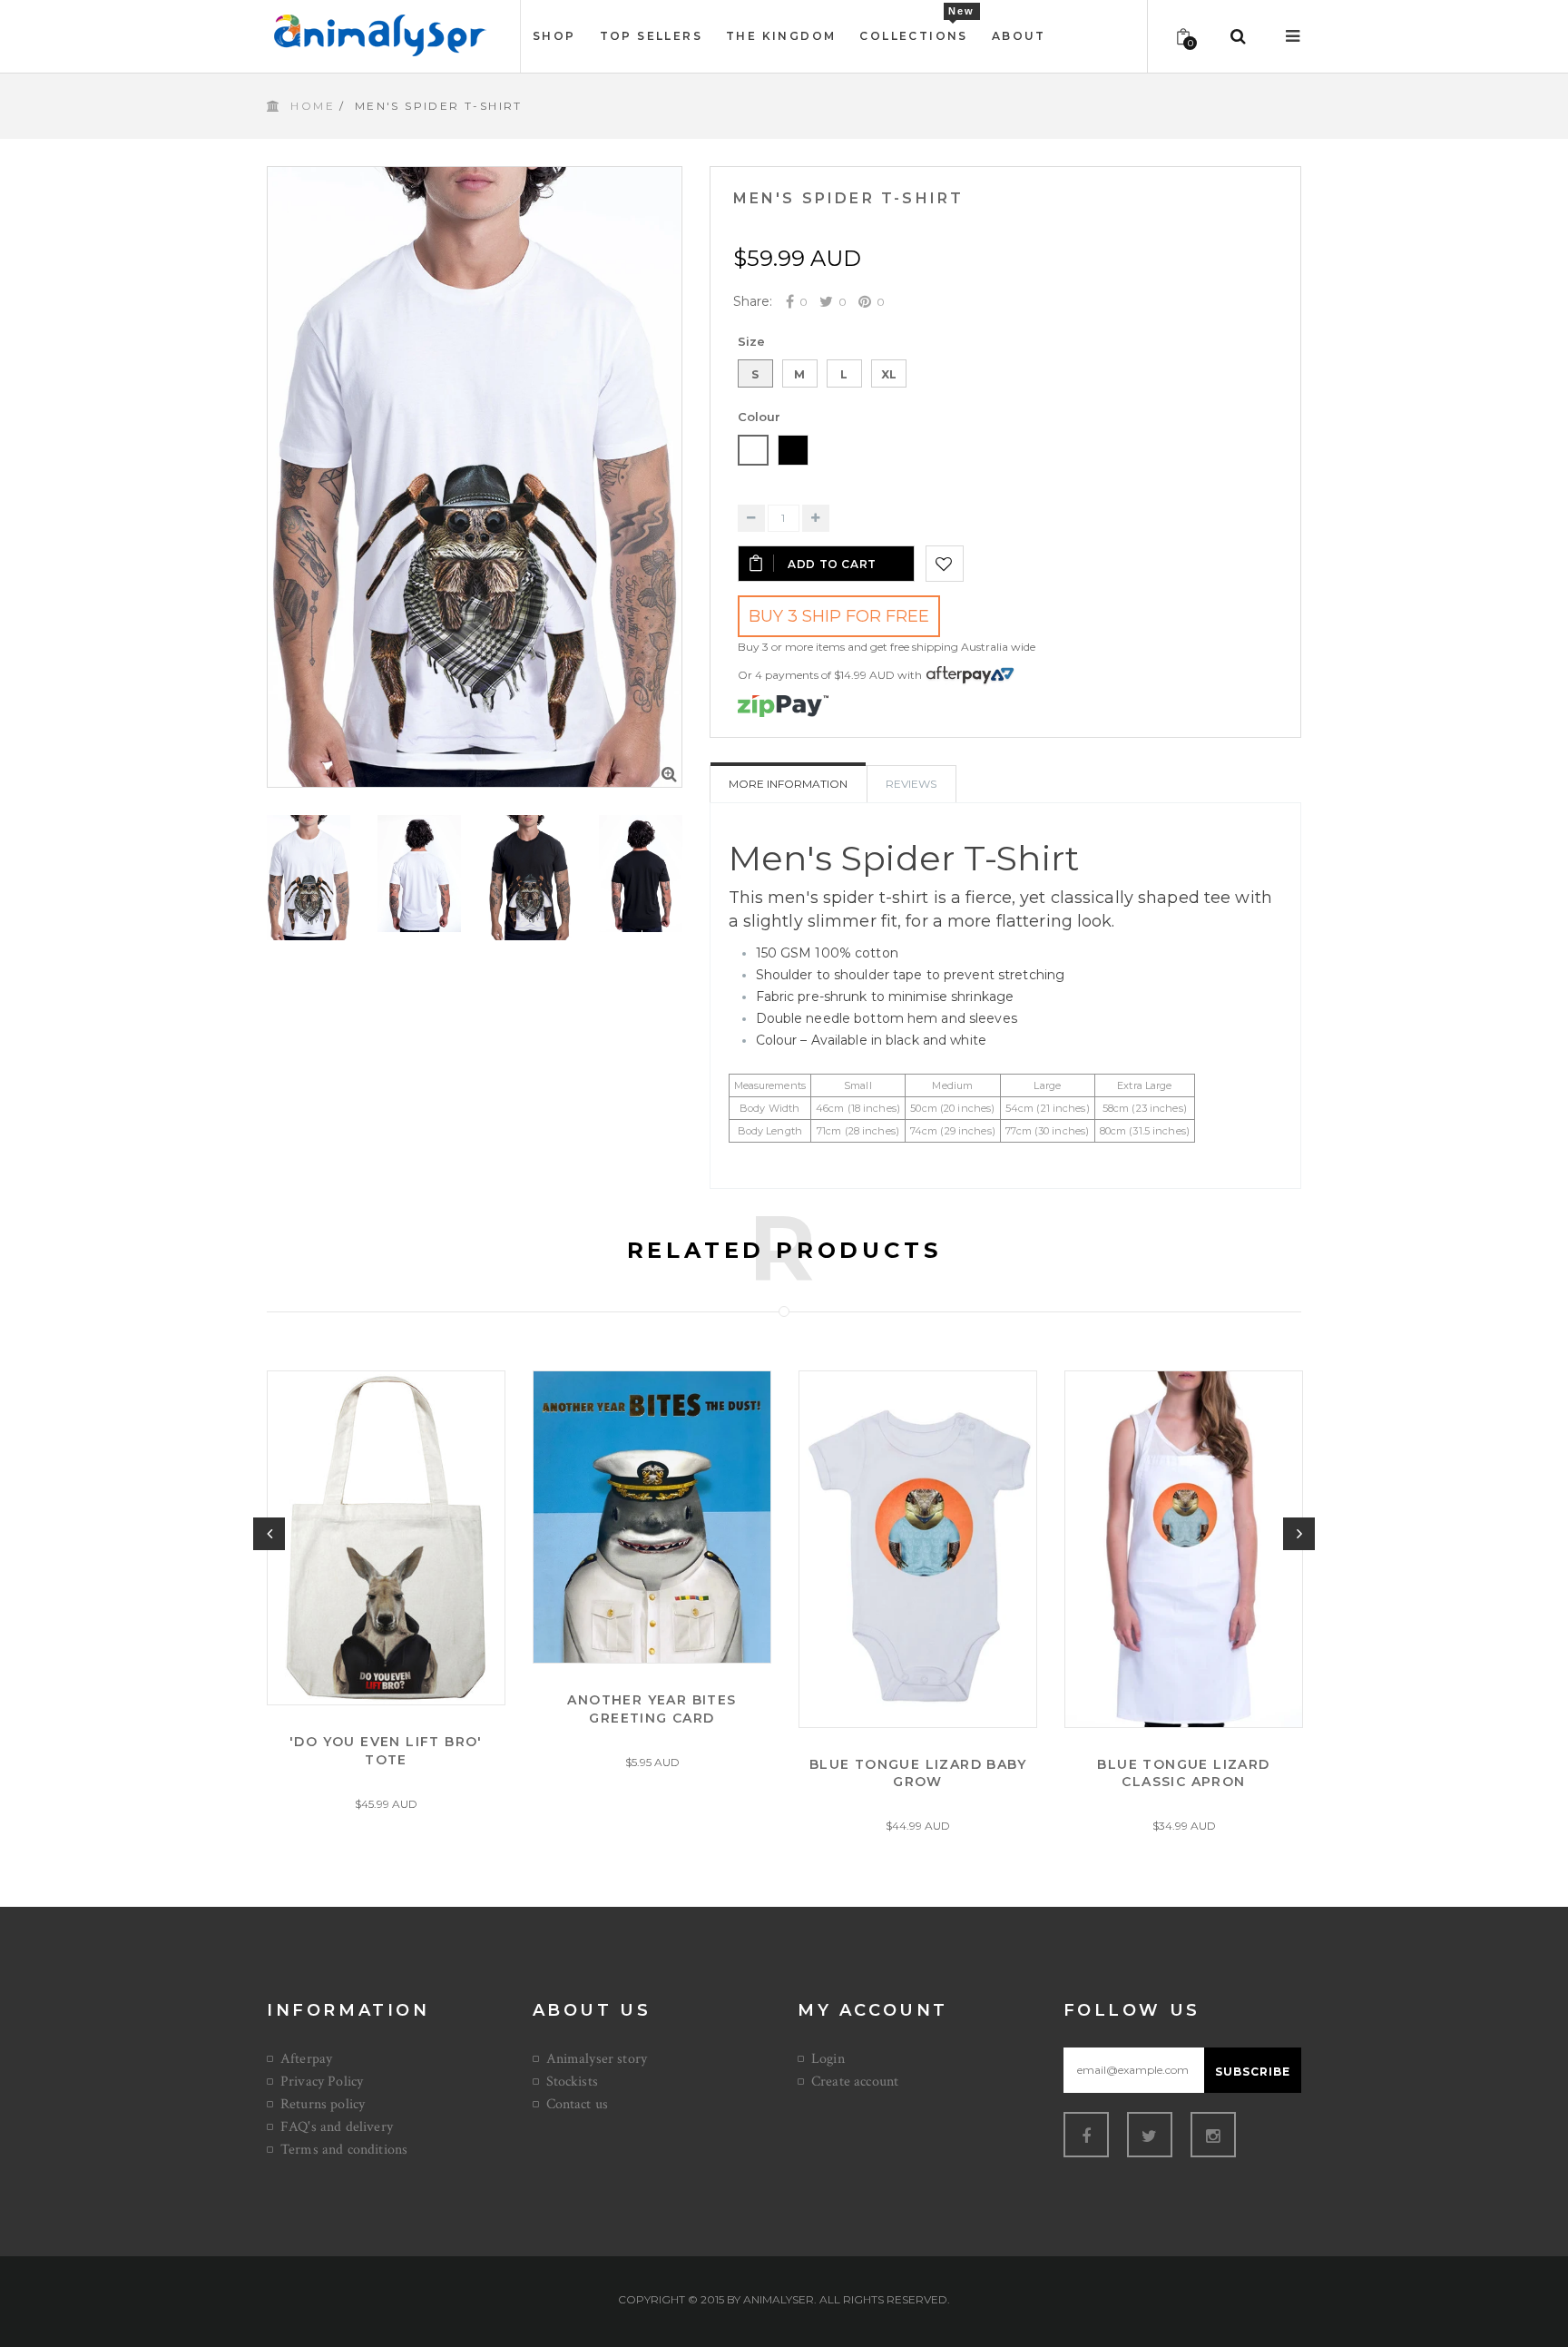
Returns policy (323, 2104)
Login (828, 2059)
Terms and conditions (344, 2150)
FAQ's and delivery (337, 2127)
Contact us (578, 2104)
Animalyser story (597, 2059)
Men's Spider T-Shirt (849, 198)
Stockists (572, 2082)
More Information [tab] (788, 784)
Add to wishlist (945, 564)
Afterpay (306, 2059)
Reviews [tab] (911, 784)
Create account (855, 2082)
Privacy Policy (322, 2082)
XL (889, 374)
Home (313, 106)
